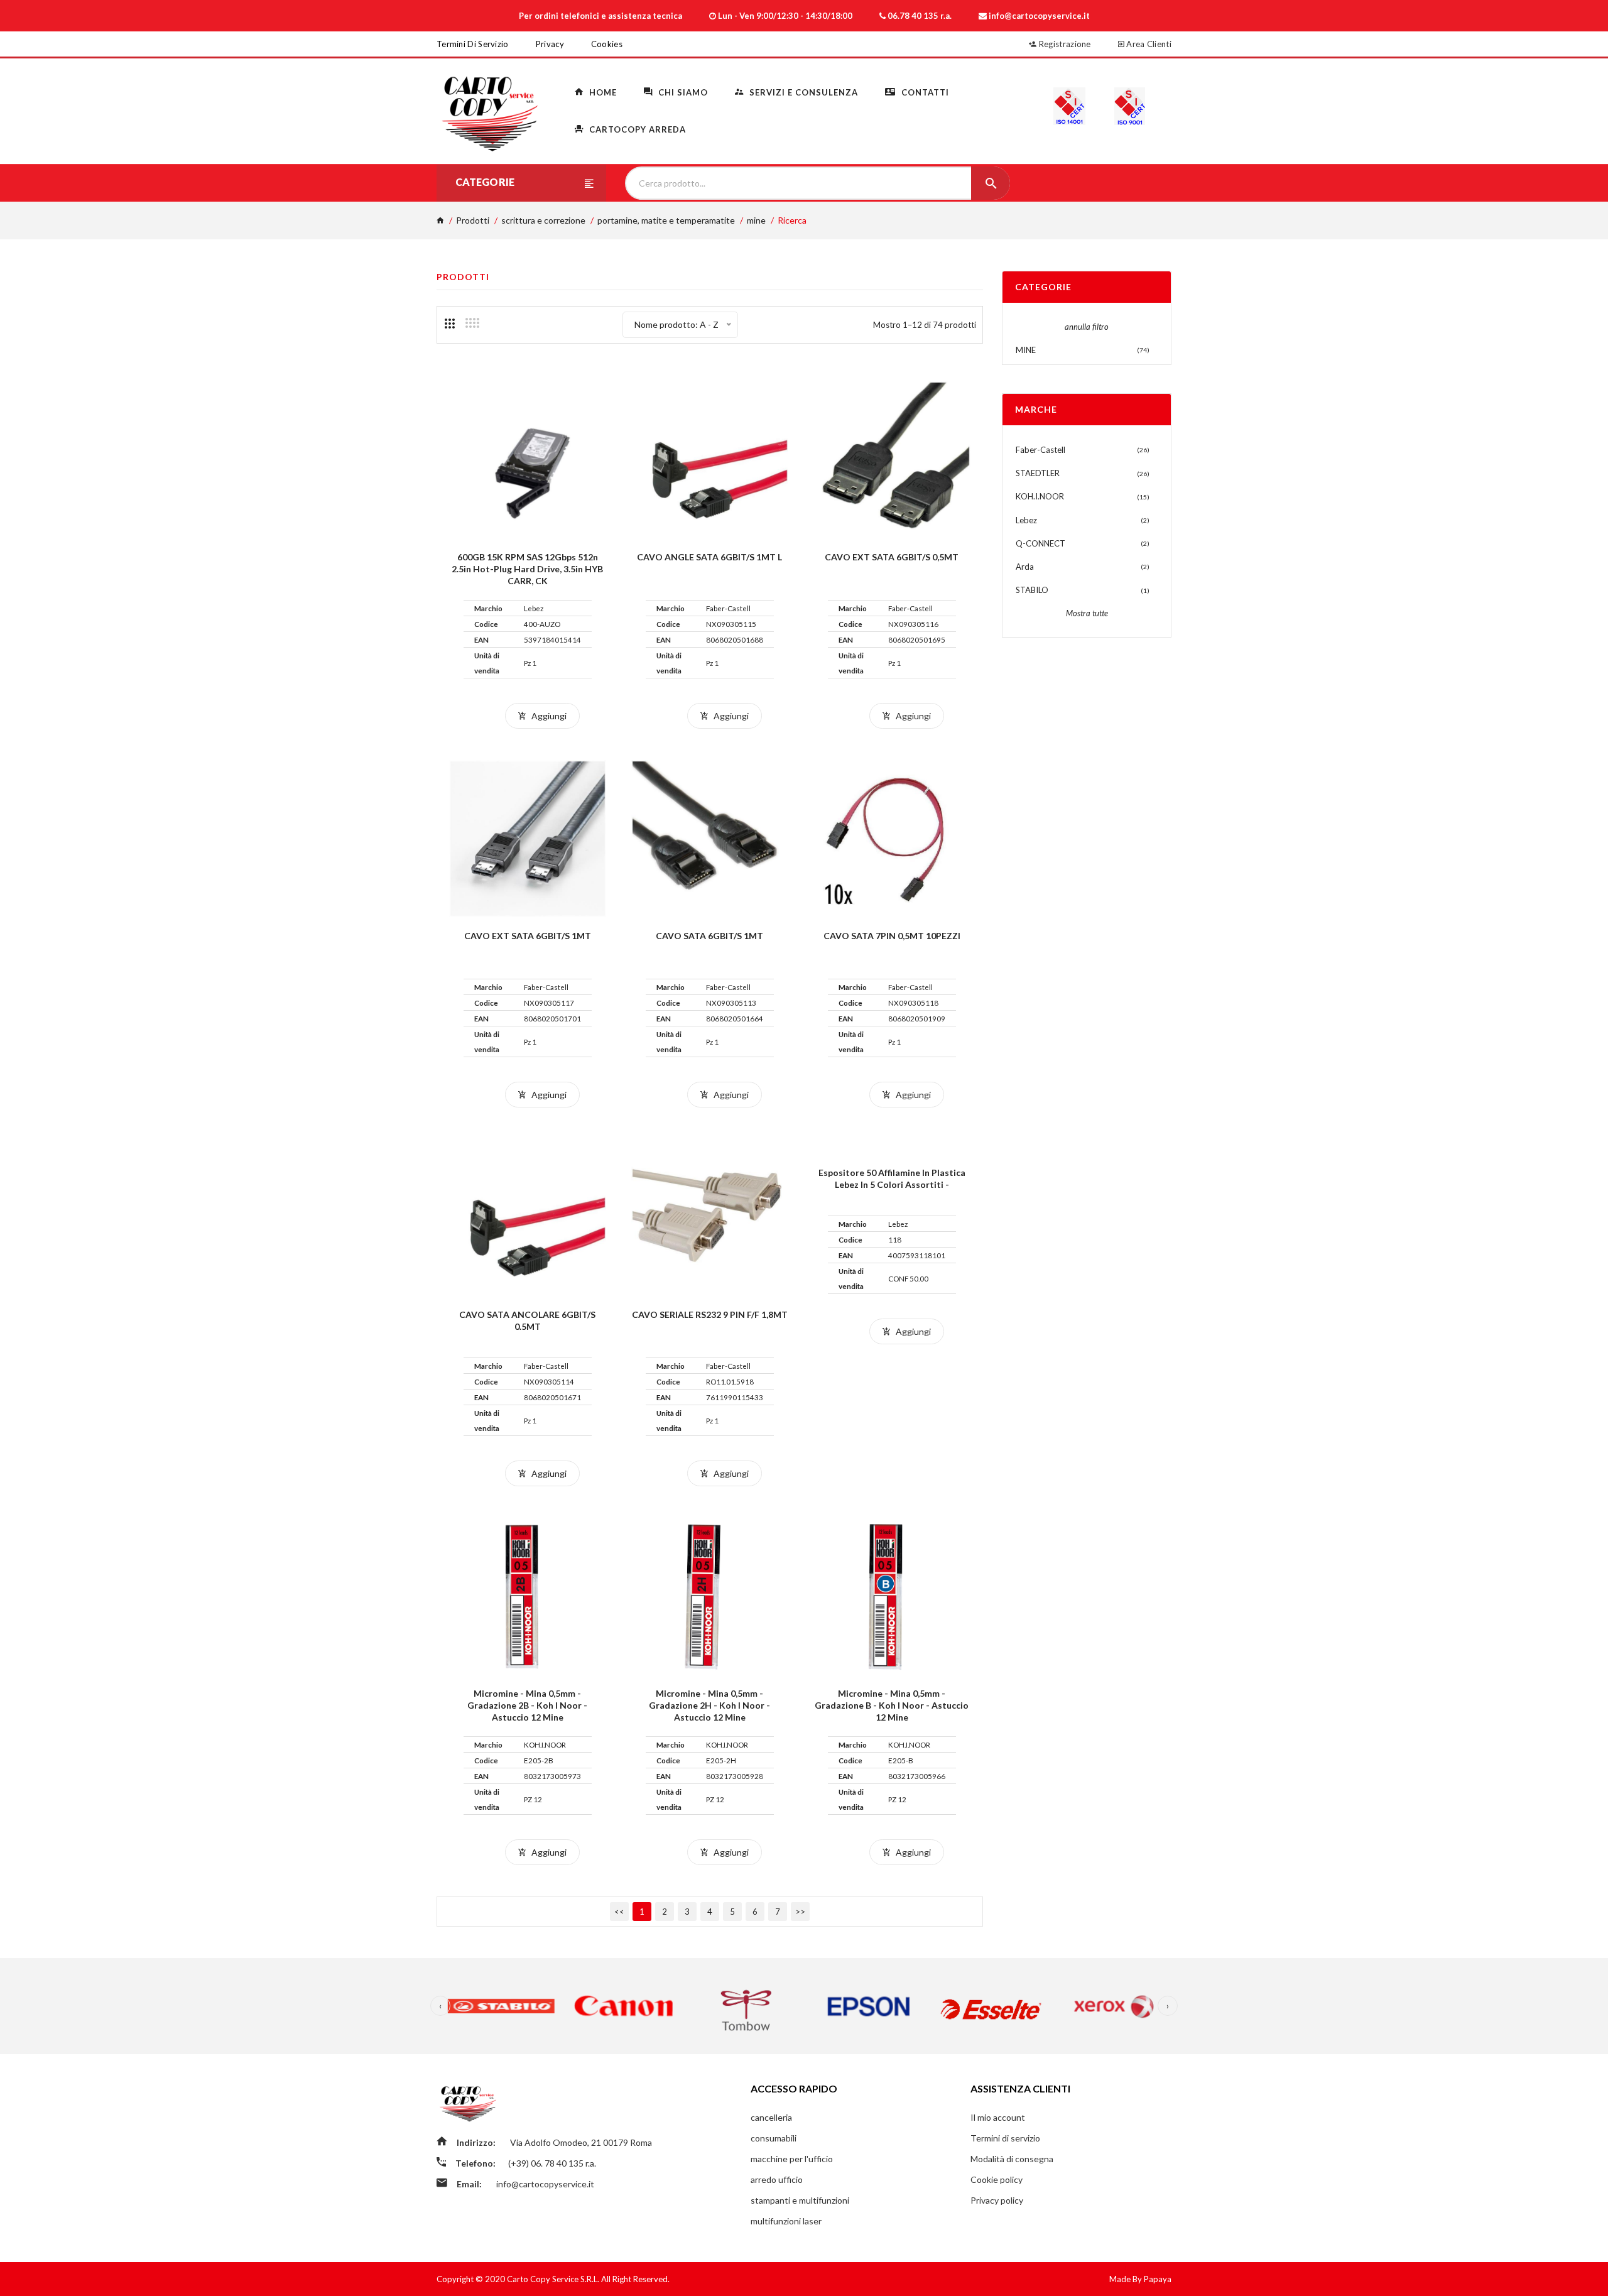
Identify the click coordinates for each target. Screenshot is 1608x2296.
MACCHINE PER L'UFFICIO (792, 2159)
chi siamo (682, 92)
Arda (1025, 567)
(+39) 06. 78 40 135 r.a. (552, 2163)
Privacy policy (997, 2200)
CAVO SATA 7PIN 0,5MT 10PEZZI (892, 936)
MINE (756, 220)
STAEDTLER (1038, 473)
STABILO (1032, 590)
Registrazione (1064, 44)
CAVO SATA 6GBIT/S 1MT (709, 936)
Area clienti (1148, 44)
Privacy (550, 44)
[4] (472, 323)
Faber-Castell (1040, 450)
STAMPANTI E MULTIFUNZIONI (800, 2200)
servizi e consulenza (802, 92)
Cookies (607, 44)
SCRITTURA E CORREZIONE (543, 220)
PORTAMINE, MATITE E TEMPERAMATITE (666, 220)
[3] (450, 324)
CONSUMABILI (774, 2138)
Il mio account (998, 2117)
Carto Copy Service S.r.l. (554, 2279)
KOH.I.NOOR (1040, 496)
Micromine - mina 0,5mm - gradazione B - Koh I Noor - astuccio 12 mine (892, 1705)
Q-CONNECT (1040, 543)
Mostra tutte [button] (1087, 613)
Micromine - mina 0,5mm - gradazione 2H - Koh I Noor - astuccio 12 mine (709, 1705)
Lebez (1026, 520)
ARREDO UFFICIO (777, 2179)
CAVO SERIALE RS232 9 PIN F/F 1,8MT (710, 1314)
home (602, 92)
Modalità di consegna (1012, 2159)
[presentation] (440, 2006)
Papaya (1158, 2279)
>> (800, 1912)
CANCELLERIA (771, 2117)
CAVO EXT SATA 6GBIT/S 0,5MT (892, 557)
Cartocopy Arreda (636, 129)
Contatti (924, 92)
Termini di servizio (473, 44)
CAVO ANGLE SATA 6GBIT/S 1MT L (709, 557)
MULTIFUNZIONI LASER (786, 2221)
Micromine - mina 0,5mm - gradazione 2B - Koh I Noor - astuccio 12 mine (527, 1705)
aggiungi (548, 716)
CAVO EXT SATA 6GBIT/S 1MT (528, 936)
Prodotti (473, 220)
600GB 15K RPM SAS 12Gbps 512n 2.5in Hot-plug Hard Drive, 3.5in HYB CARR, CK (527, 569)
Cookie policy (997, 2179)
